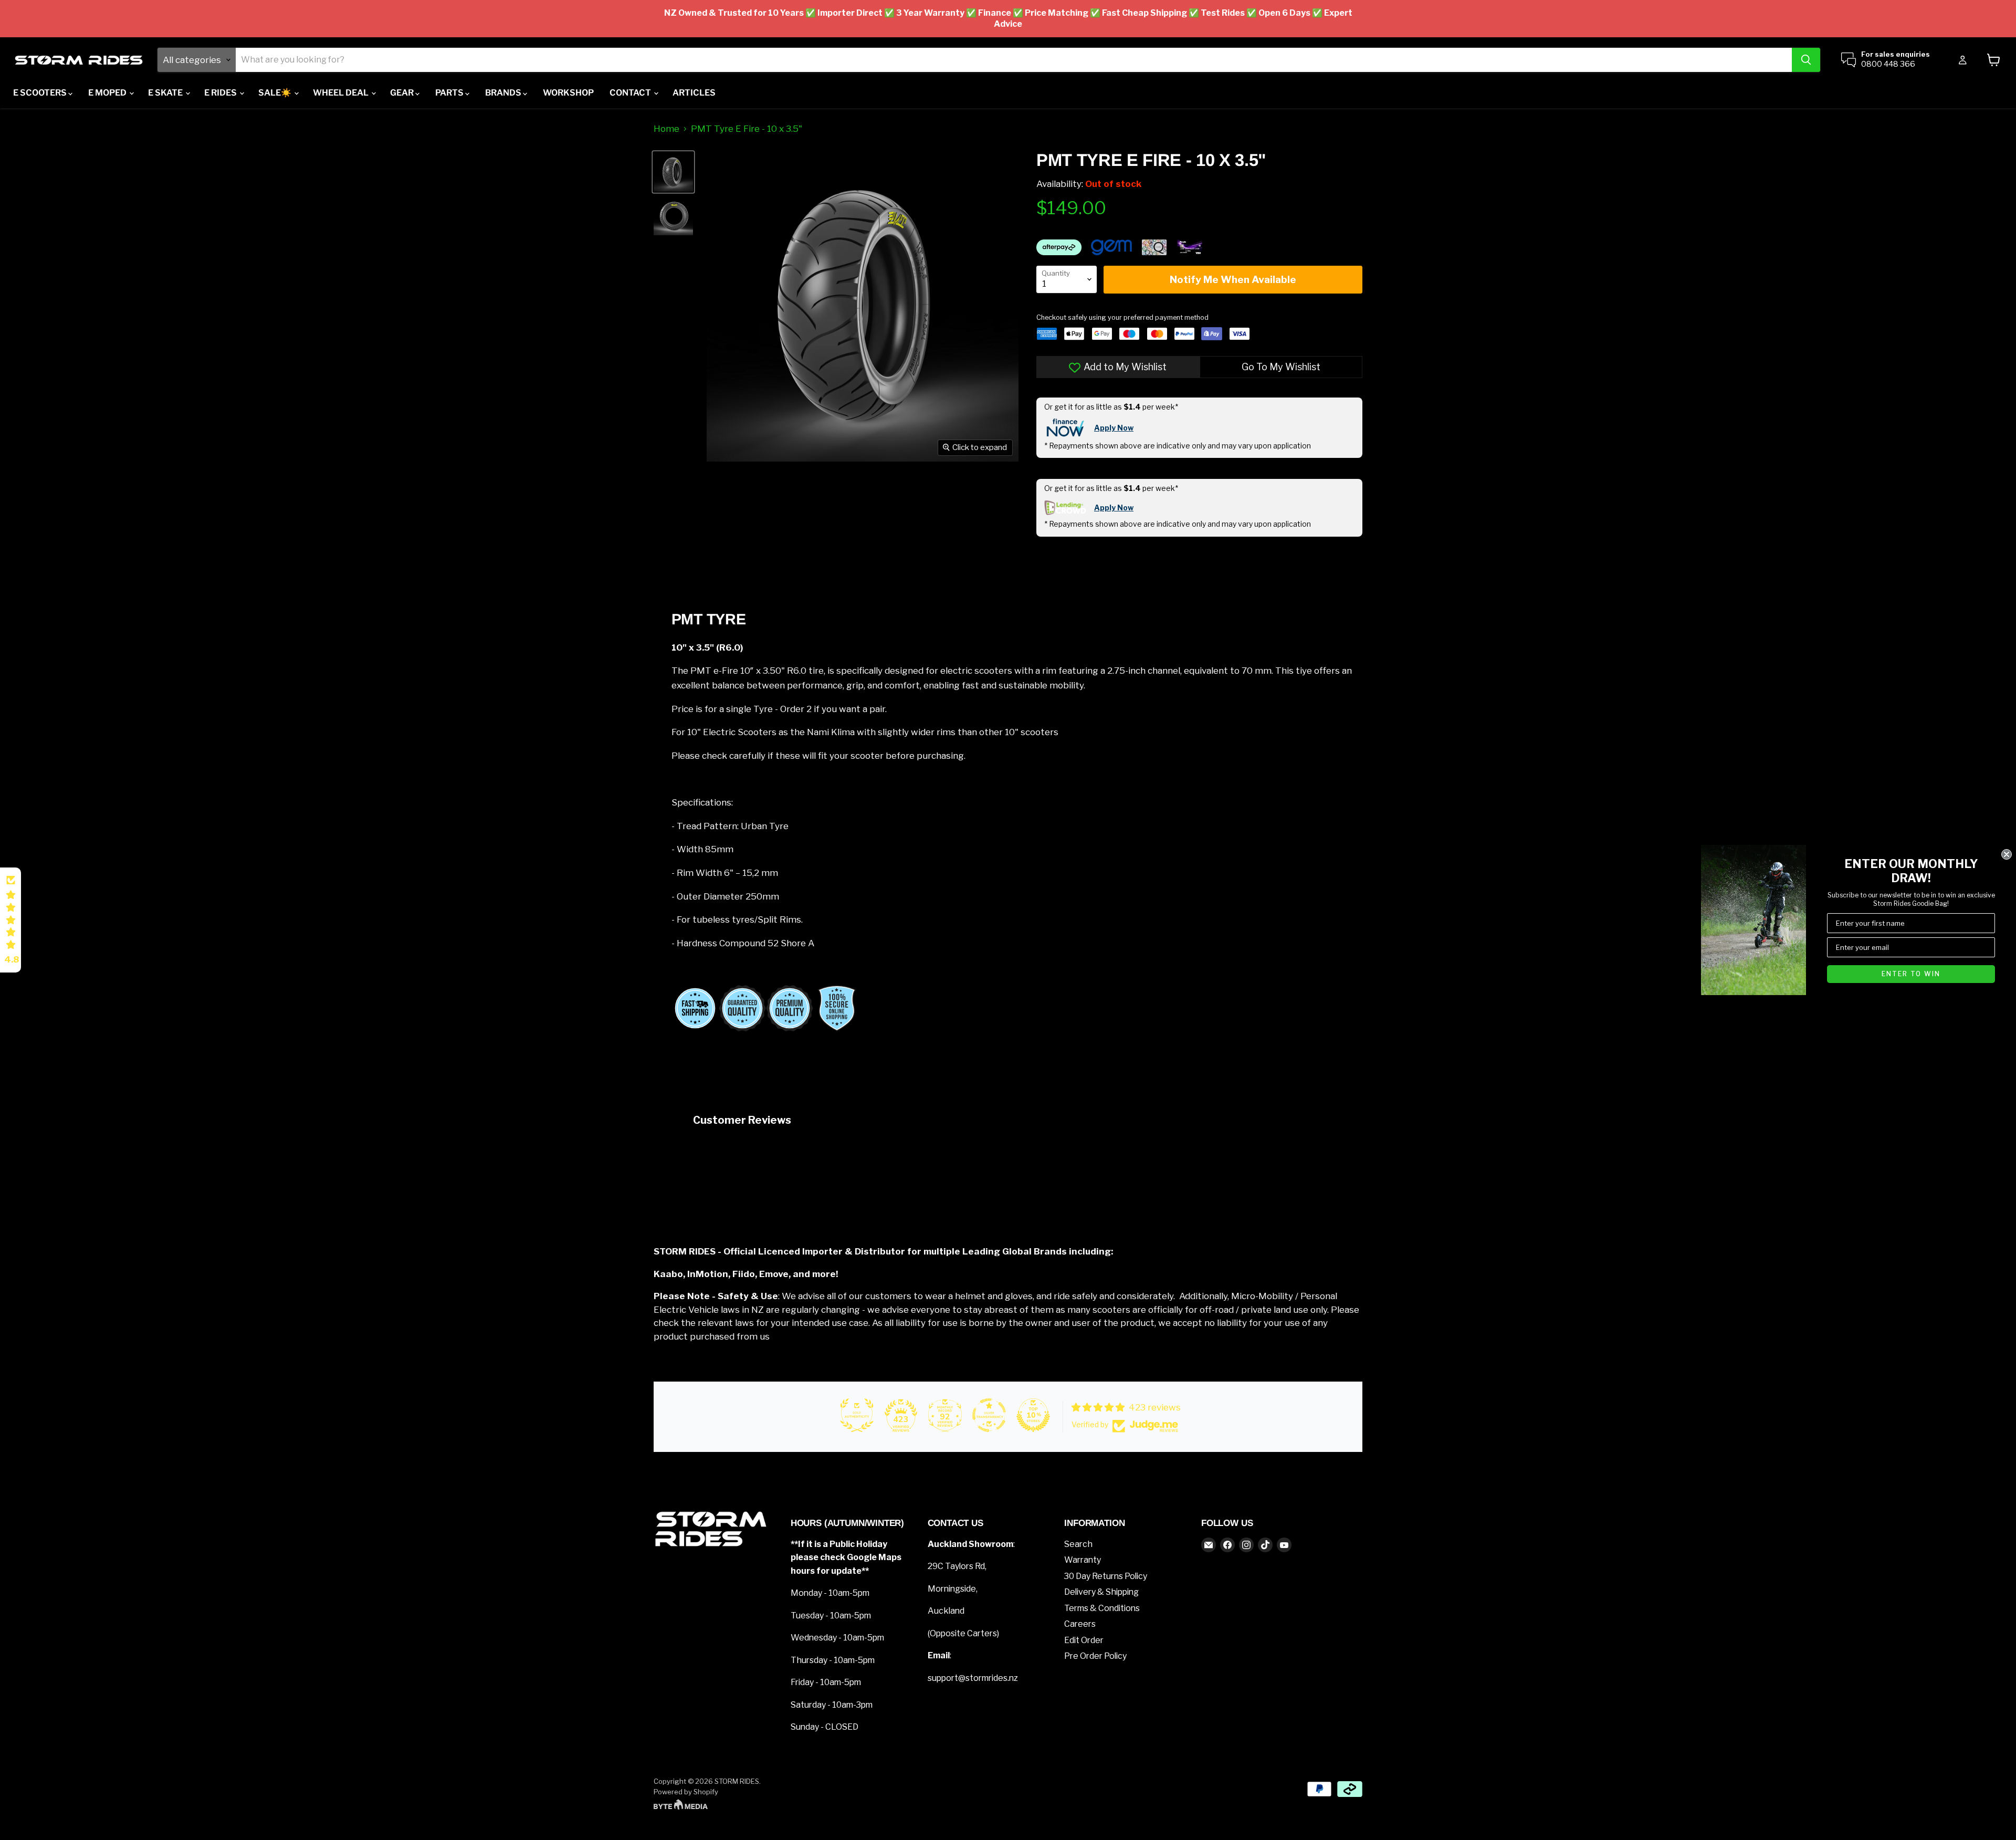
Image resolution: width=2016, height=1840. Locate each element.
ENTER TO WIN (1911, 974)
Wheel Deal (342, 93)
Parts (450, 93)
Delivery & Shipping (1101, 1592)
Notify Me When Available (1233, 280)
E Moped (108, 93)
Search (1078, 1544)
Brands (504, 93)
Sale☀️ (276, 93)
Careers (1080, 1624)
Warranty (1083, 1560)
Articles (694, 93)
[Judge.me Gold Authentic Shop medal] (857, 1415)
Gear (403, 93)
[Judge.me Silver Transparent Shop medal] (989, 1415)
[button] (10, 920)
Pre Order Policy (1095, 1656)
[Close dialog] (2007, 854)
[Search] (1806, 60)
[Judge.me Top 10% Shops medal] (1033, 1415)
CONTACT (631, 93)
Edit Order (1084, 1640)
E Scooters (41, 93)
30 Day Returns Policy (1106, 1576)
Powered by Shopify (686, 1792)
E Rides (221, 93)
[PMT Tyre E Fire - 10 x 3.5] (673, 172)
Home (666, 129)
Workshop (568, 93)
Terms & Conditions (1102, 1608)
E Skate (166, 93)
